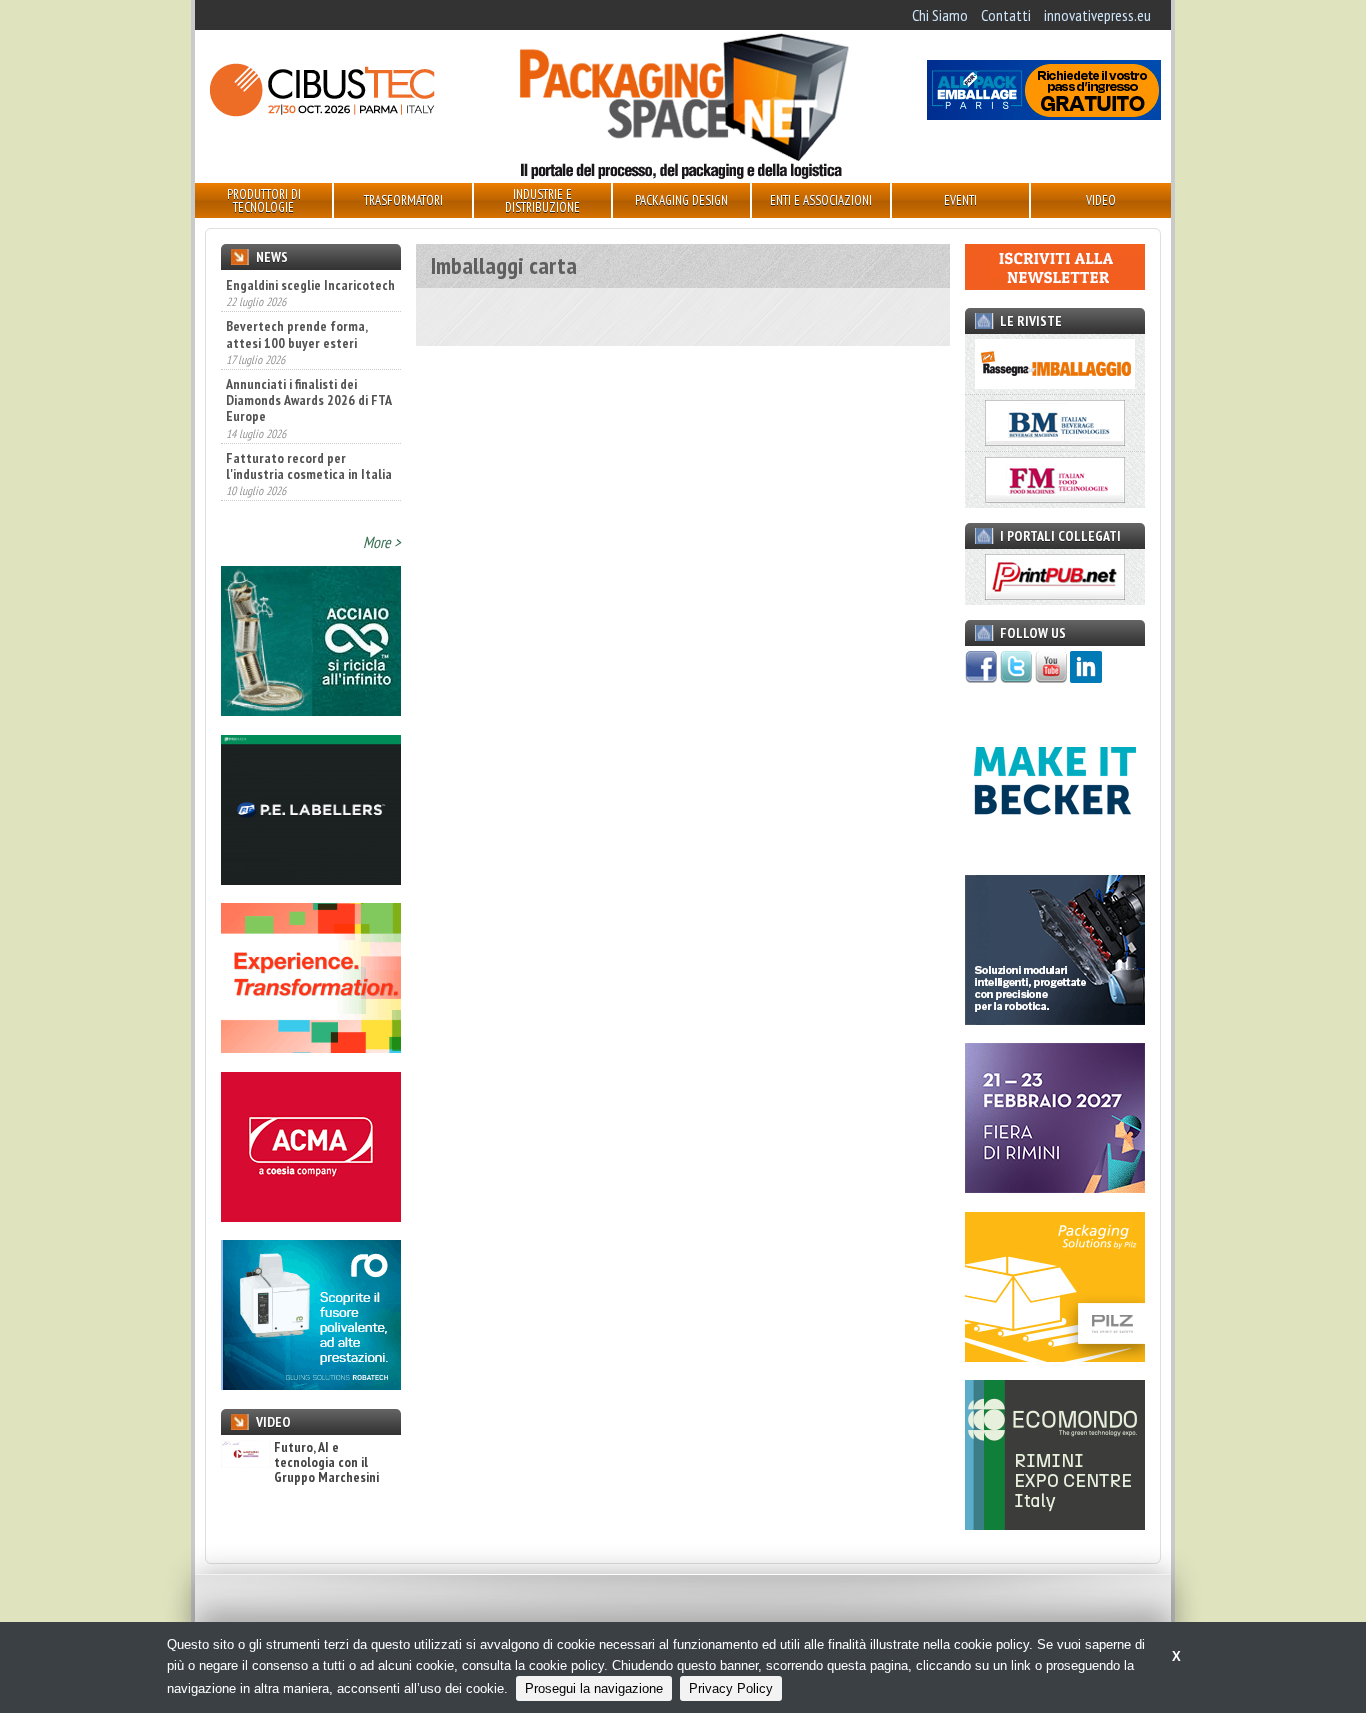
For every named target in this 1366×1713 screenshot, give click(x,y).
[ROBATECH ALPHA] (311, 1384)
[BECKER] (1055, 850)
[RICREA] (311, 710)
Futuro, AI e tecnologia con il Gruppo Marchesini (326, 1463)
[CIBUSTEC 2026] (322, 114)
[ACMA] (311, 1216)
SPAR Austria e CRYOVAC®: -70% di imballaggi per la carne (299, 489)
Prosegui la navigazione (594, 1688)
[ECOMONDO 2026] (1055, 1524)
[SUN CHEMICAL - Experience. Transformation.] (311, 1047)
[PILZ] (1055, 1356)
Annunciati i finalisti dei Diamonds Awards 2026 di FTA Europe (308, 358)
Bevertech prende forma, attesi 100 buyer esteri (296, 292)
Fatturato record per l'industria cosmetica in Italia (309, 423)
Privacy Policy (731, 1688)
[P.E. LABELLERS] (311, 879)
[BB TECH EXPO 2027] (1055, 1187)
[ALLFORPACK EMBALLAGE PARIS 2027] (1044, 114)
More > (382, 542)
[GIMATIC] (1055, 1019)
